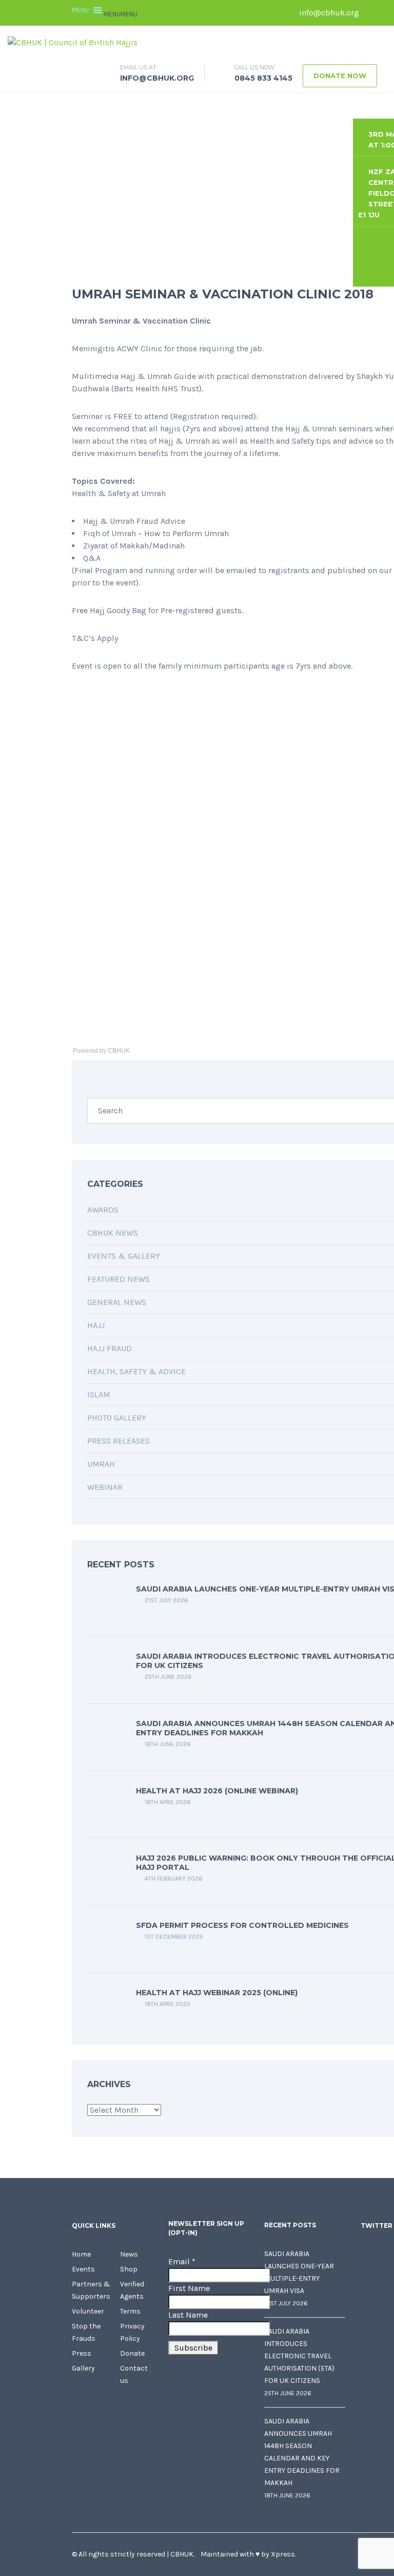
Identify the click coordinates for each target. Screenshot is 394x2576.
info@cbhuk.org (328, 13)
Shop (129, 2269)
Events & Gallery (124, 1256)
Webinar (105, 1487)
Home (81, 2254)
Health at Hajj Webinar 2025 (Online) (217, 1993)
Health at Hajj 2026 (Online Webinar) (217, 1791)
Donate (132, 2353)
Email (182, 2261)
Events (83, 2269)
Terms (130, 2311)
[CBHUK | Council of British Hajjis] (73, 42)
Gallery (83, 2368)
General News (117, 1302)
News (129, 2254)
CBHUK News (113, 1233)
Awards (103, 1210)
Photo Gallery (117, 1418)
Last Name (188, 2315)
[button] (121, 14)
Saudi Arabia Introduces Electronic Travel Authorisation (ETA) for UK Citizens (299, 2356)
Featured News (119, 1279)
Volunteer (88, 2311)
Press (82, 2353)
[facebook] (372, 13)
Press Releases (119, 1441)
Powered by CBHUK (101, 1051)
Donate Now (340, 75)
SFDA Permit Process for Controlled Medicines (242, 1925)
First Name (189, 2288)
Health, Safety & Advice (136, 1371)
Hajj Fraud (110, 1348)
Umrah (101, 1464)
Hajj (96, 1325)
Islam (99, 1395)
